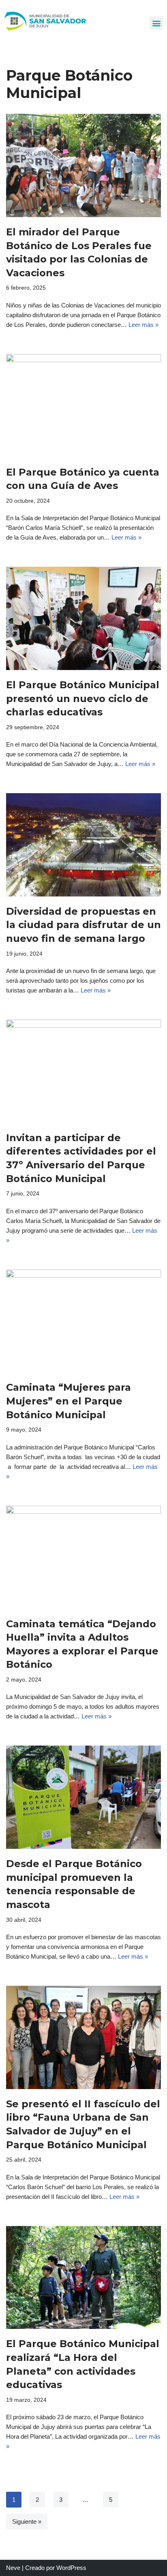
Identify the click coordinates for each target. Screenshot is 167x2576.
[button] (156, 23)
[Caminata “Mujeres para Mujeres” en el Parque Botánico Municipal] (83, 1321)
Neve (13, 2568)
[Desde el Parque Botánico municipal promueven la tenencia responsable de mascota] (83, 1797)
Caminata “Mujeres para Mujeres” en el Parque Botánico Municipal (69, 1401)
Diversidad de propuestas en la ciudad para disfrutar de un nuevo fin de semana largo (83, 925)
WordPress (71, 2568)
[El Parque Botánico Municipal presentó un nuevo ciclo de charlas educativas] (83, 618)
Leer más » (143, 325)
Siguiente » (27, 2522)
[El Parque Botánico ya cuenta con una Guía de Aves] (83, 406)
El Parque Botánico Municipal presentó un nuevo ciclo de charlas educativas (83, 698)
